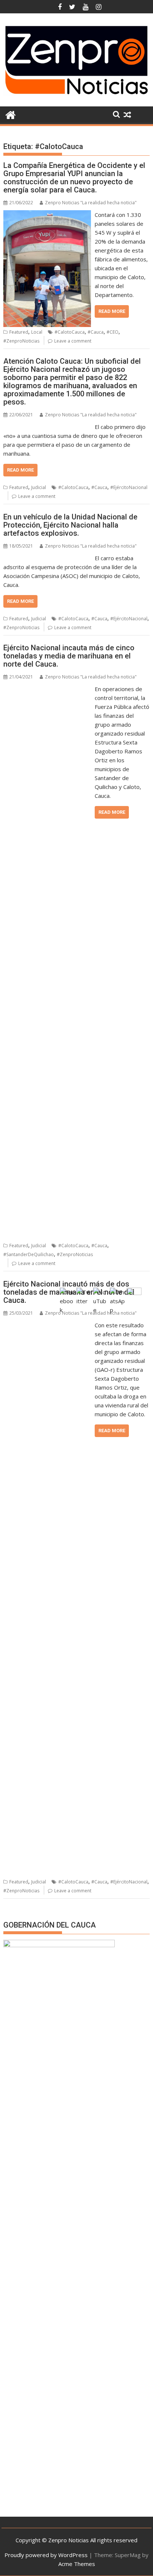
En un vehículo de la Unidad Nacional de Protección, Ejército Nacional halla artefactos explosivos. (70, 525)
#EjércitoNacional (129, 487)
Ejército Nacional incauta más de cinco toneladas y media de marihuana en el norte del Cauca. (69, 656)
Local (37, 332)
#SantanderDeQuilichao (29, 1254)
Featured (19, 332)
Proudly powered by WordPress (46, 2555)
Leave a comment (73, 341)
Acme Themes (77, 2564)
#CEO (113, 332)
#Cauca (96, 332)
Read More (112, 311)
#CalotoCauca (70, 332)
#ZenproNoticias (21, 341)
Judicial (39, 487)
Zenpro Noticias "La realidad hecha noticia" (91, 203)
